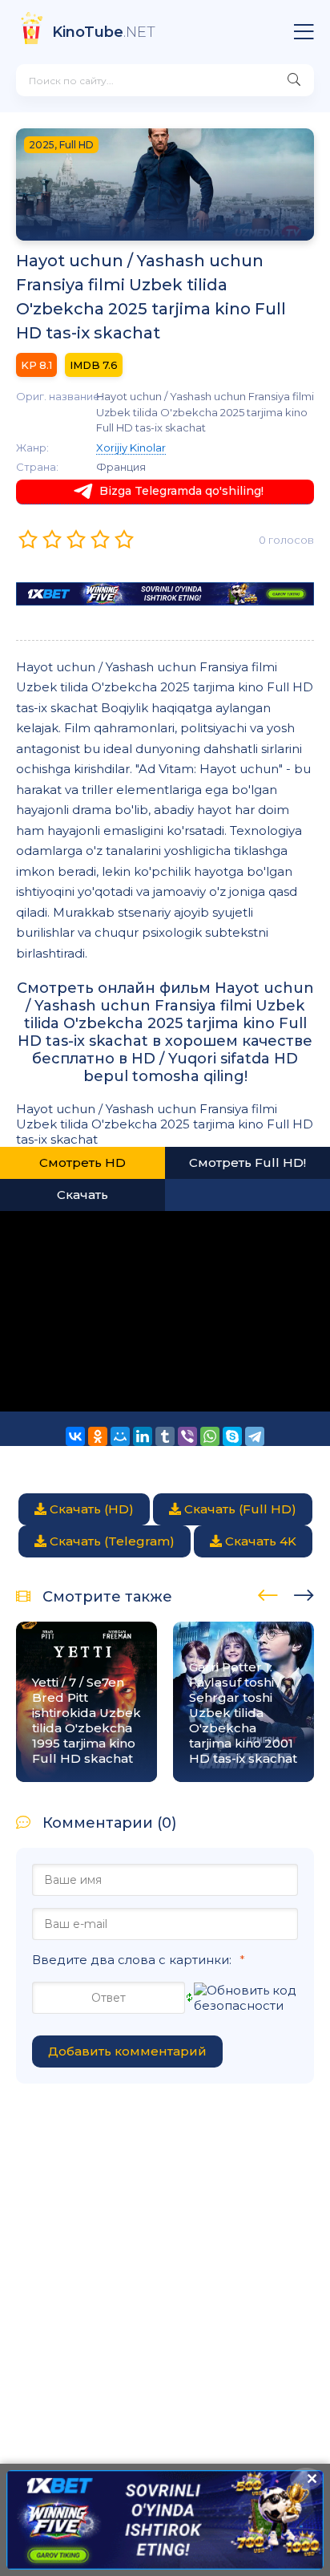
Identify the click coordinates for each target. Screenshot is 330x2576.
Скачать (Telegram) (111, 1541)
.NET (104, 32)
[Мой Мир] (120, 1436)
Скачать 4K (259, 1541)
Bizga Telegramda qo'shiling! (181, 491)
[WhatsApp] (210, 1436)
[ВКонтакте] (75, 1436)
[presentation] (268, 1593)
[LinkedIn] (143, 1436)
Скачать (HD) (90, 1509)
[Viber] (187, 1436)
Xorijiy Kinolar (131, 448)
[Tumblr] (165, 1436)
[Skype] (232, 1436)
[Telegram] (255, 1436)
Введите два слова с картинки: (132, 1960)
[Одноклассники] (98, 1436)
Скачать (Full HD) (239, 1509)
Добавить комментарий (127, 2051)
